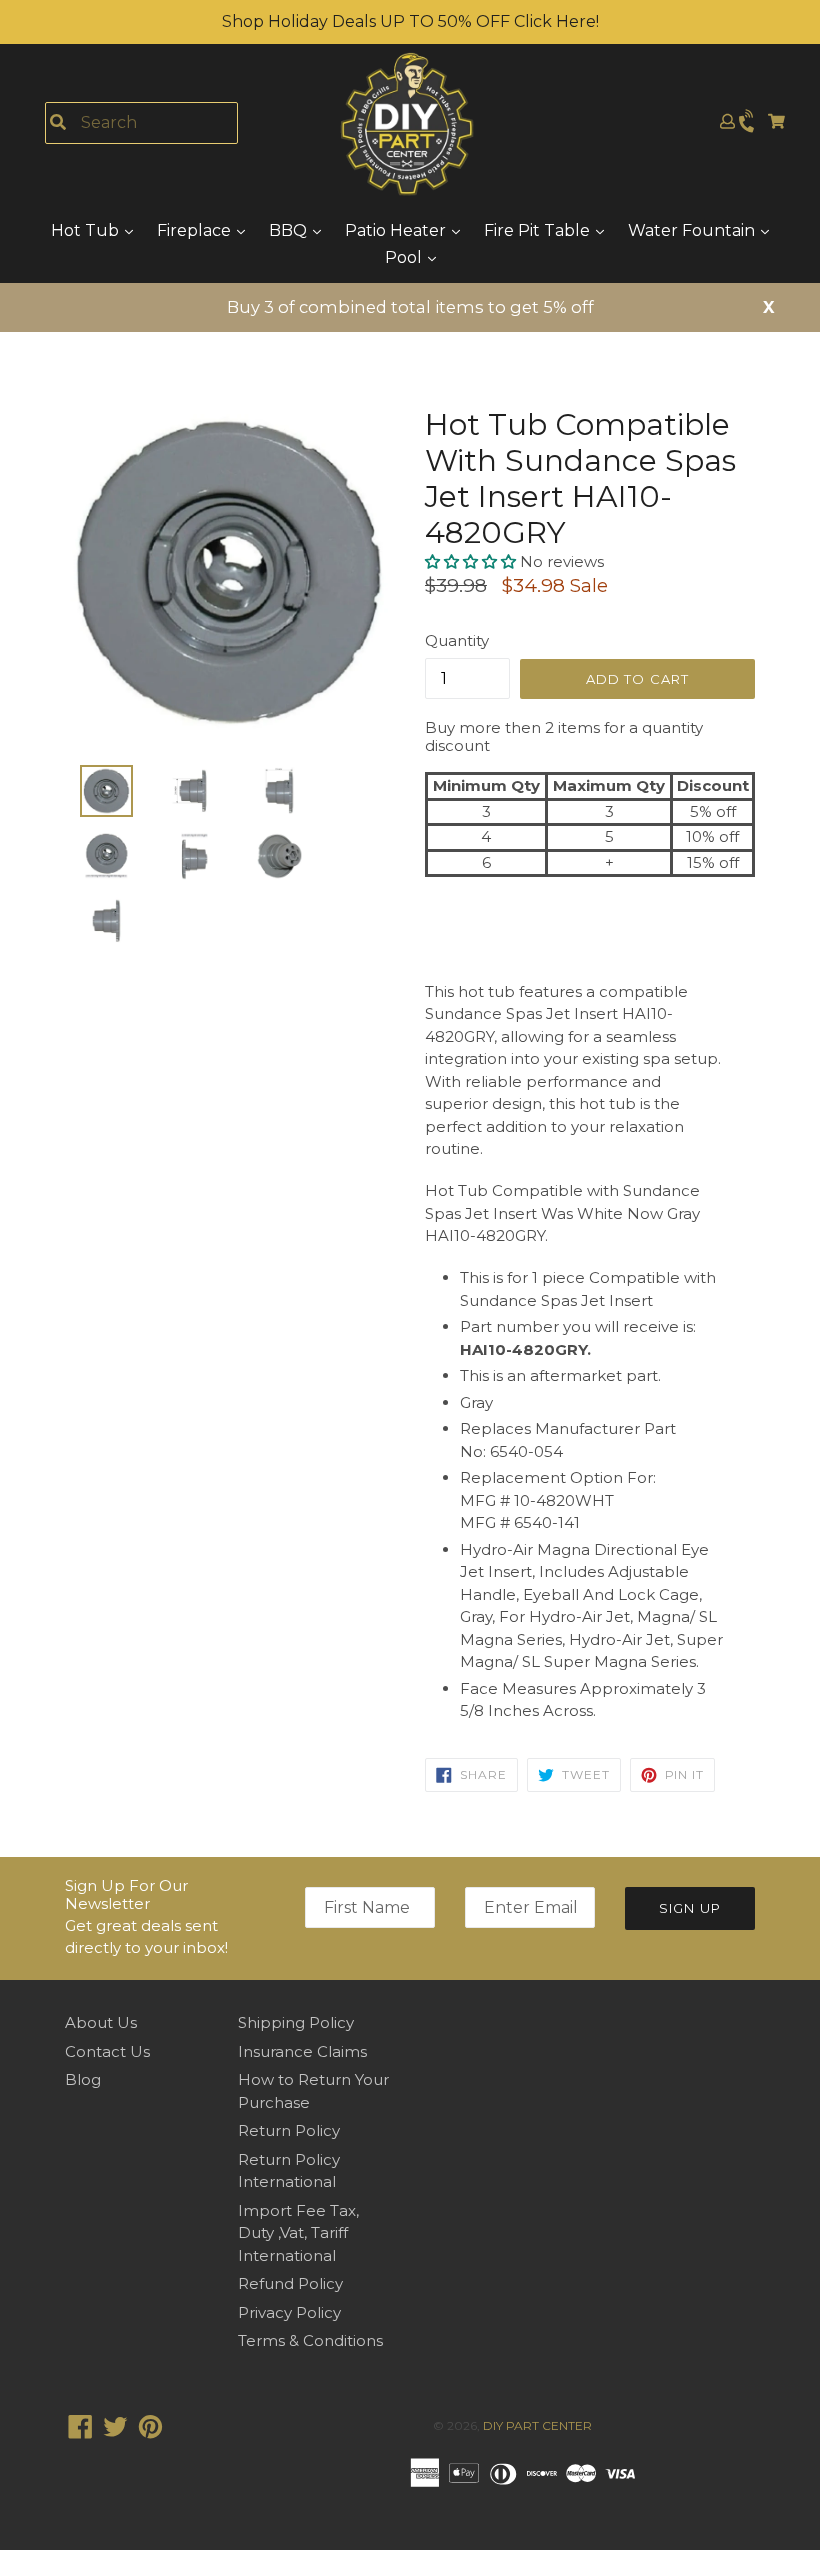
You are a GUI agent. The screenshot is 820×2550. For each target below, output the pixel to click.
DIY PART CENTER (537, 2425)
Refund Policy (290, 2283)
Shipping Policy (296, 2022)
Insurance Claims (302, 2051)
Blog (83, 2079)
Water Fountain (693, 230)
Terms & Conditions (310, 2340)
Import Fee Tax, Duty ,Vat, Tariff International (298, 2233)
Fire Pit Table (539, 230)
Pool (405, 257)
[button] (472, 561)
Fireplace (196, 230)
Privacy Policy (289, 2312)
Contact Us (107, 2051)
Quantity (457, 640)
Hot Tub (87, 230)
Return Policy (289, 2130)
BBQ (290, 230)
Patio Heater (397, 230)
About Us (101, 2022)
